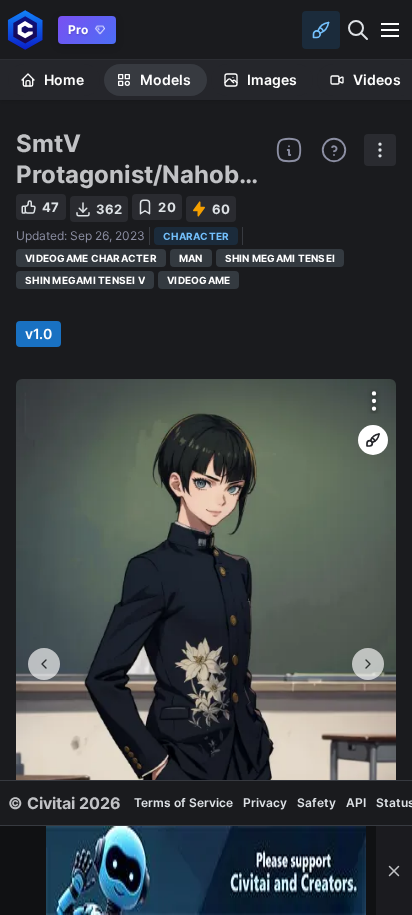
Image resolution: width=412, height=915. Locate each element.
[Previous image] (44, 664)
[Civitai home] (25, 29)
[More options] (374, 401)
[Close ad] (394, 870)
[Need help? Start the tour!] (334, 150)
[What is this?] (289, 150)
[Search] (358, 30)
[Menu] (390, 30)
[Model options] (380, 150)
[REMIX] (373, 440)
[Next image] (368, 664)
